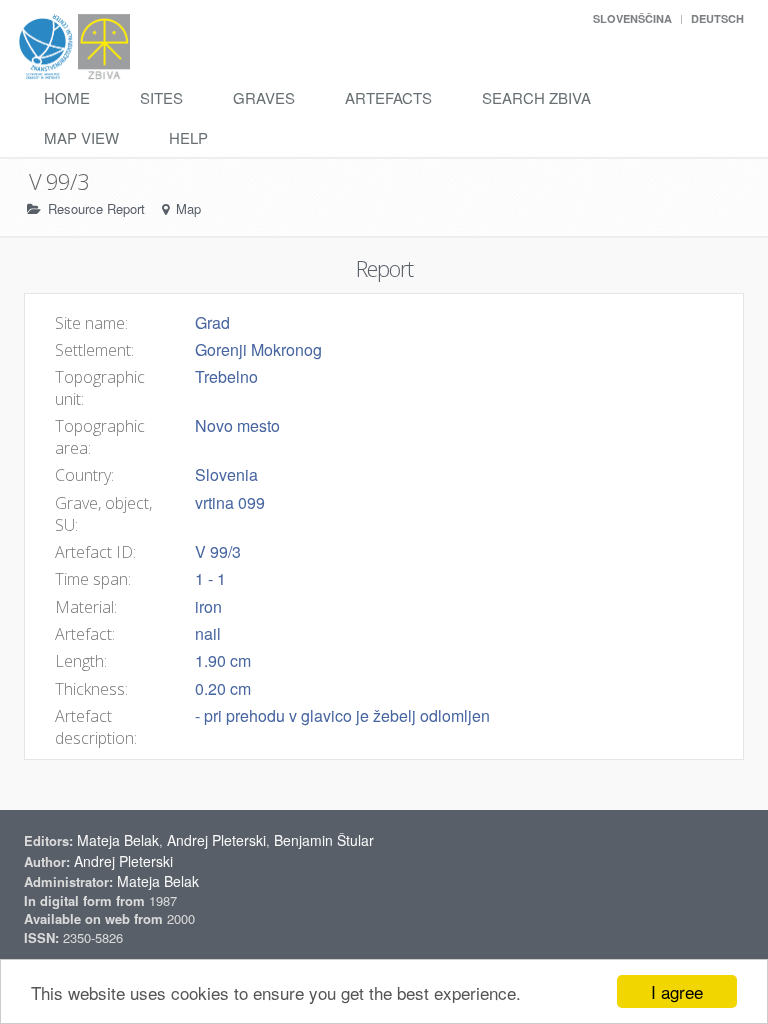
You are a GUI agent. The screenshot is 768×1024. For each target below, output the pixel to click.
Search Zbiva (536, 97)
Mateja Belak (118, 840)
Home (67, 97)
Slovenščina (632, 18)
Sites (161, 97)
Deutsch (717, 18)
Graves (264, 97)
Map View (81, 137)
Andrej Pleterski (216, 840)
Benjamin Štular (324, 840)
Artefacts (388, 97)
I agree (677, 991)
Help (188, 137)
